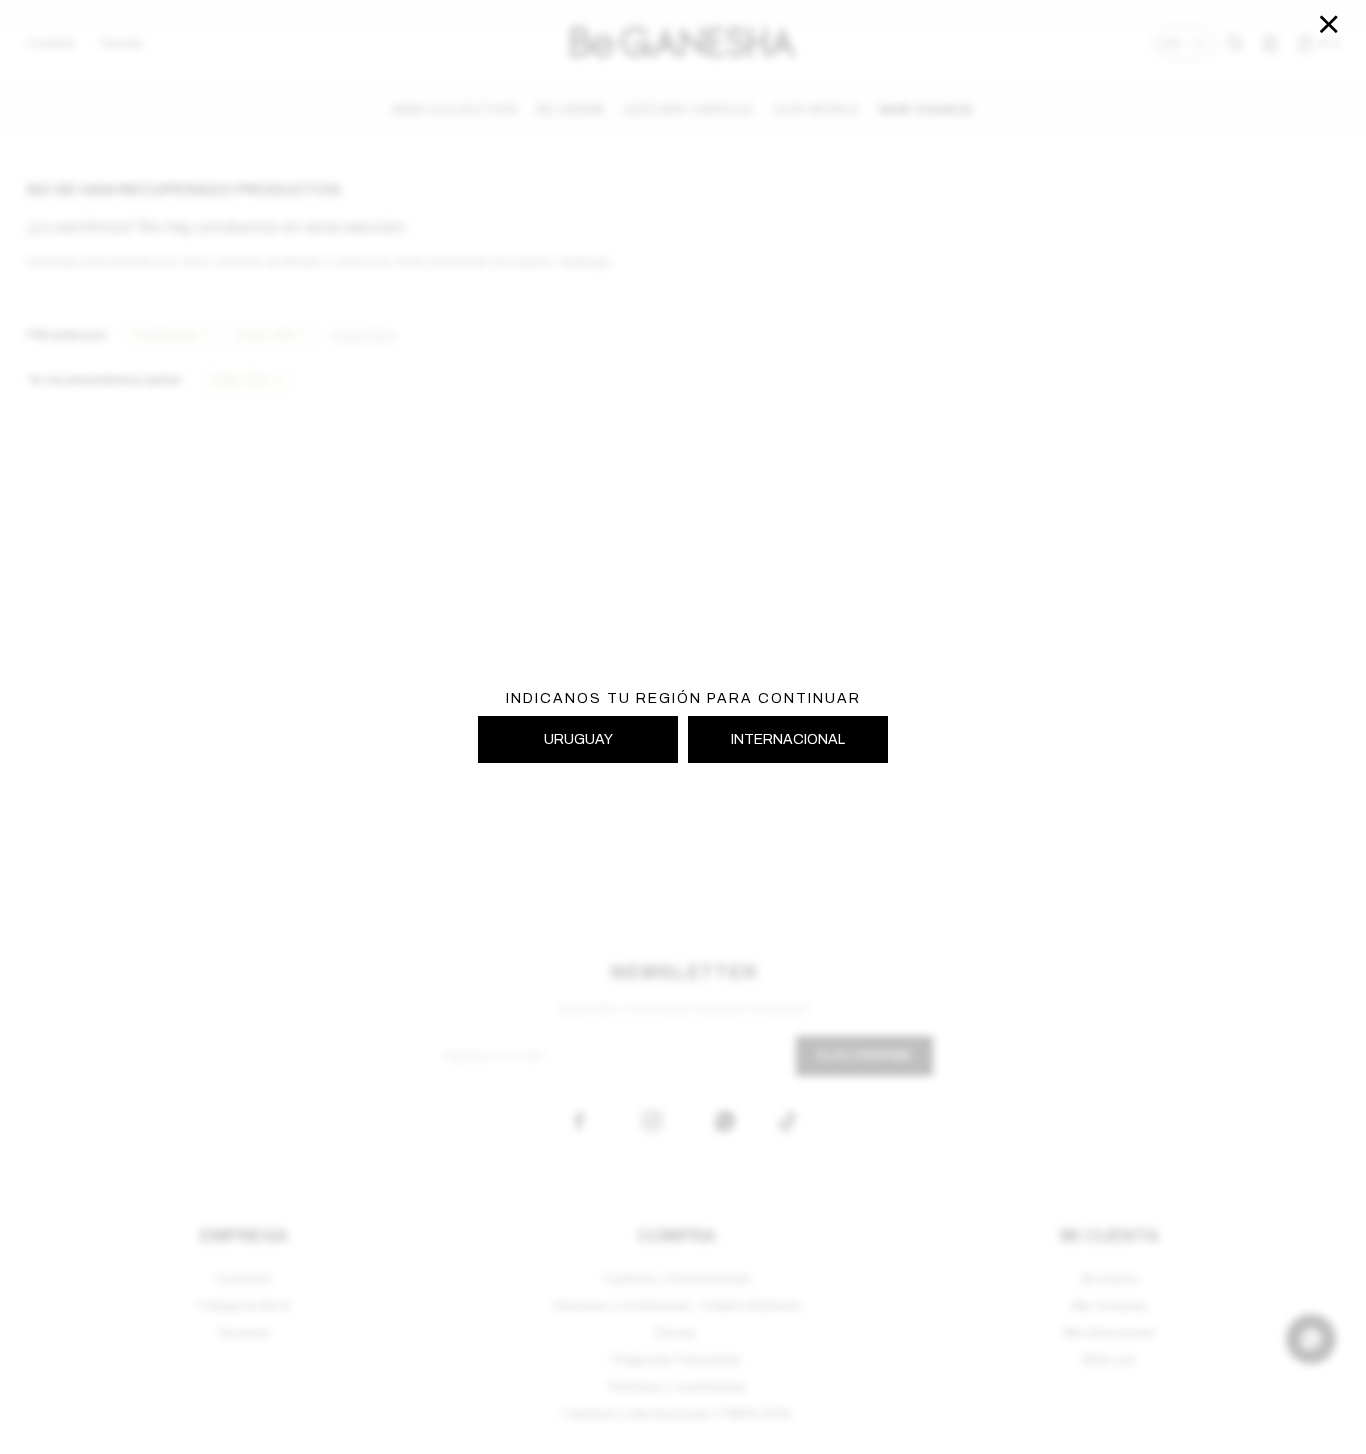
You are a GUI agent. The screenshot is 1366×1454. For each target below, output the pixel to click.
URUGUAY (578, 739)
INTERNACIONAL (788, 739)
